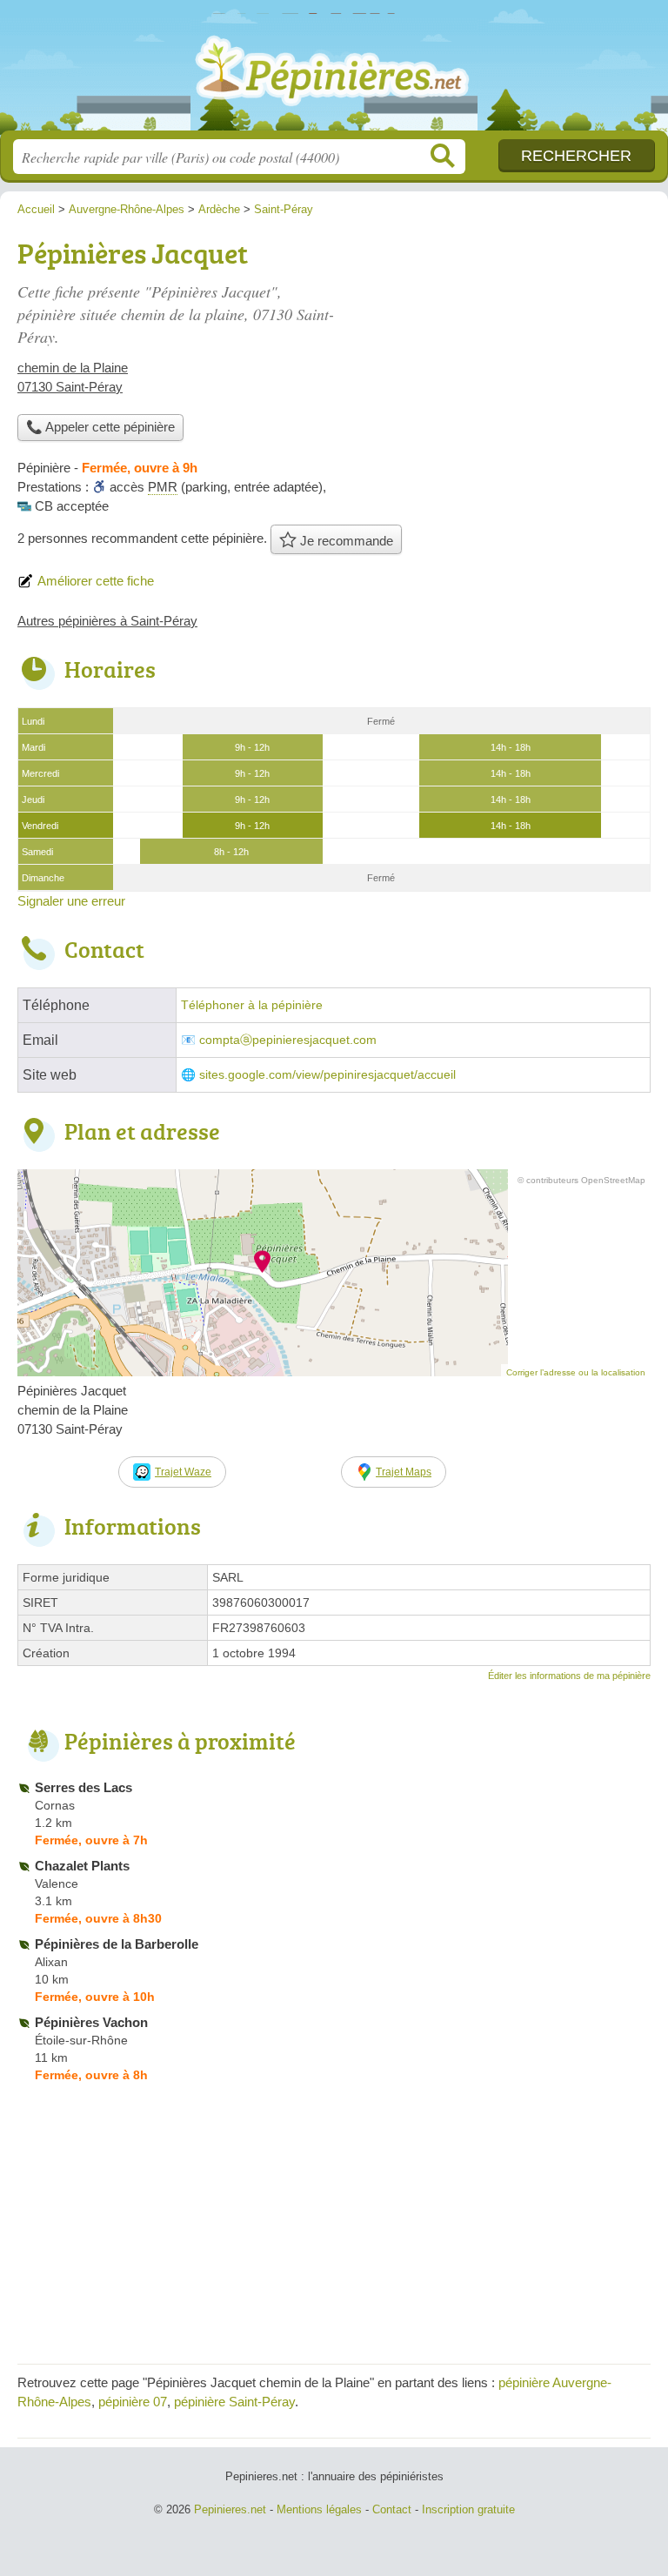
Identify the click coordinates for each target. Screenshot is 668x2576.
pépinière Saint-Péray (234, 2402)
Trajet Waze (183, 1472)
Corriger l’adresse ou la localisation (576, 1372)
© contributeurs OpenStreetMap (581, 1180)
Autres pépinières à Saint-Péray (107, 621)
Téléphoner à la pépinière (252, 1005)
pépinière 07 (133, 2402)
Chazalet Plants (82, 1866)
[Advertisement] (504, 353)
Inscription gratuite (468, 2509)
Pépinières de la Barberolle (117, 1944)
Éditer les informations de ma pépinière (569, 1676)
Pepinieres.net (334, 72)
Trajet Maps (404, 1472)
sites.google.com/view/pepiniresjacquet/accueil (327, 1075)
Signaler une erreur (71, 901)
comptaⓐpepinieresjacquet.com (288, 1040)
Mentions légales (319, 2509)
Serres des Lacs (83, 1787)
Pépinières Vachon (91, 2022)
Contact (392, 2509)
